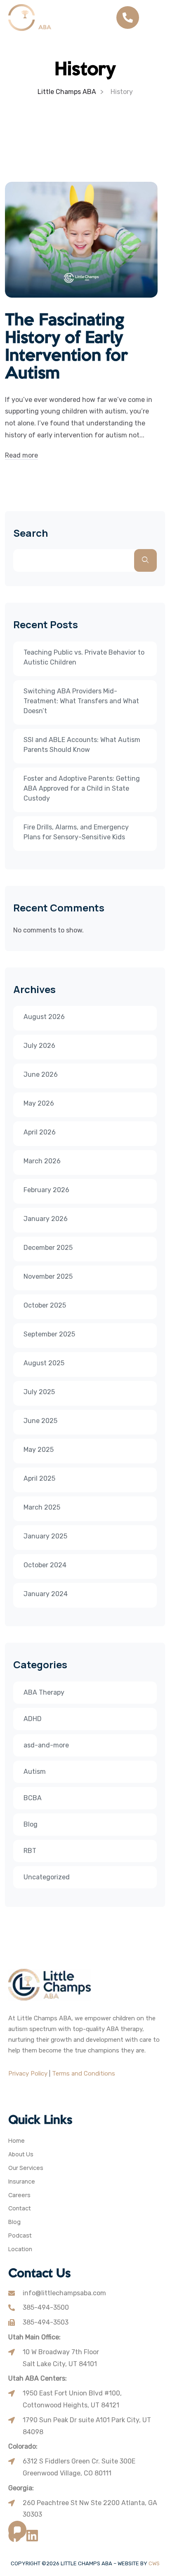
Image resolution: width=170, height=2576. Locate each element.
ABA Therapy (44, 1692)
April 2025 (39, 1478)
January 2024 (46, 1594)
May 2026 (39, 1103)
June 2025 (40, 1421)
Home (17, 2141)
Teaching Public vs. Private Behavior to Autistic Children (84, 657)
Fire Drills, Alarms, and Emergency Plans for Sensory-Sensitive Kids (76, 832)
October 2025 (45, 1305)
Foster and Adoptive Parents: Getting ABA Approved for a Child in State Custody (82, 788)
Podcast (20, 2236)
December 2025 (48, 1248)
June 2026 (41, 1074)
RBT (30, 1851)
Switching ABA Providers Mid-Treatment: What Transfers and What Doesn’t (81, 701)
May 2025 (39, 1450)
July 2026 (39, 1046)
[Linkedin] (32, 2536)
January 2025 (45, 1536)
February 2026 (46, 1190)
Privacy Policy (28, 2073)
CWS (154, 2563)
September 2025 (49, 1334)
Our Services (26, 2168)
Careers (19, 2195)
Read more (21, 455)
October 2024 (45, 1565)
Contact (20, 2209)
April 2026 (40, 1132)
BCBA (33, 1798)
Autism (35, 1772)
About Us (21, 2154)
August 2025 (44, 1363)
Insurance (22, 2182)
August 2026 (44, 1017)
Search (31, 533)
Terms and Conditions (84, 2073)
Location (20, 2249)
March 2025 (42, 1507)
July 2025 (39, 1392)
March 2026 (42, 1161)
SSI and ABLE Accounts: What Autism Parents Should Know (82, 745)
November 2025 (48, 1276)
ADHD (33, 1719)
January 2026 (46, 1219)
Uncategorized (47, 1877)
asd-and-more (46, 1745)
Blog (31, 1824)
